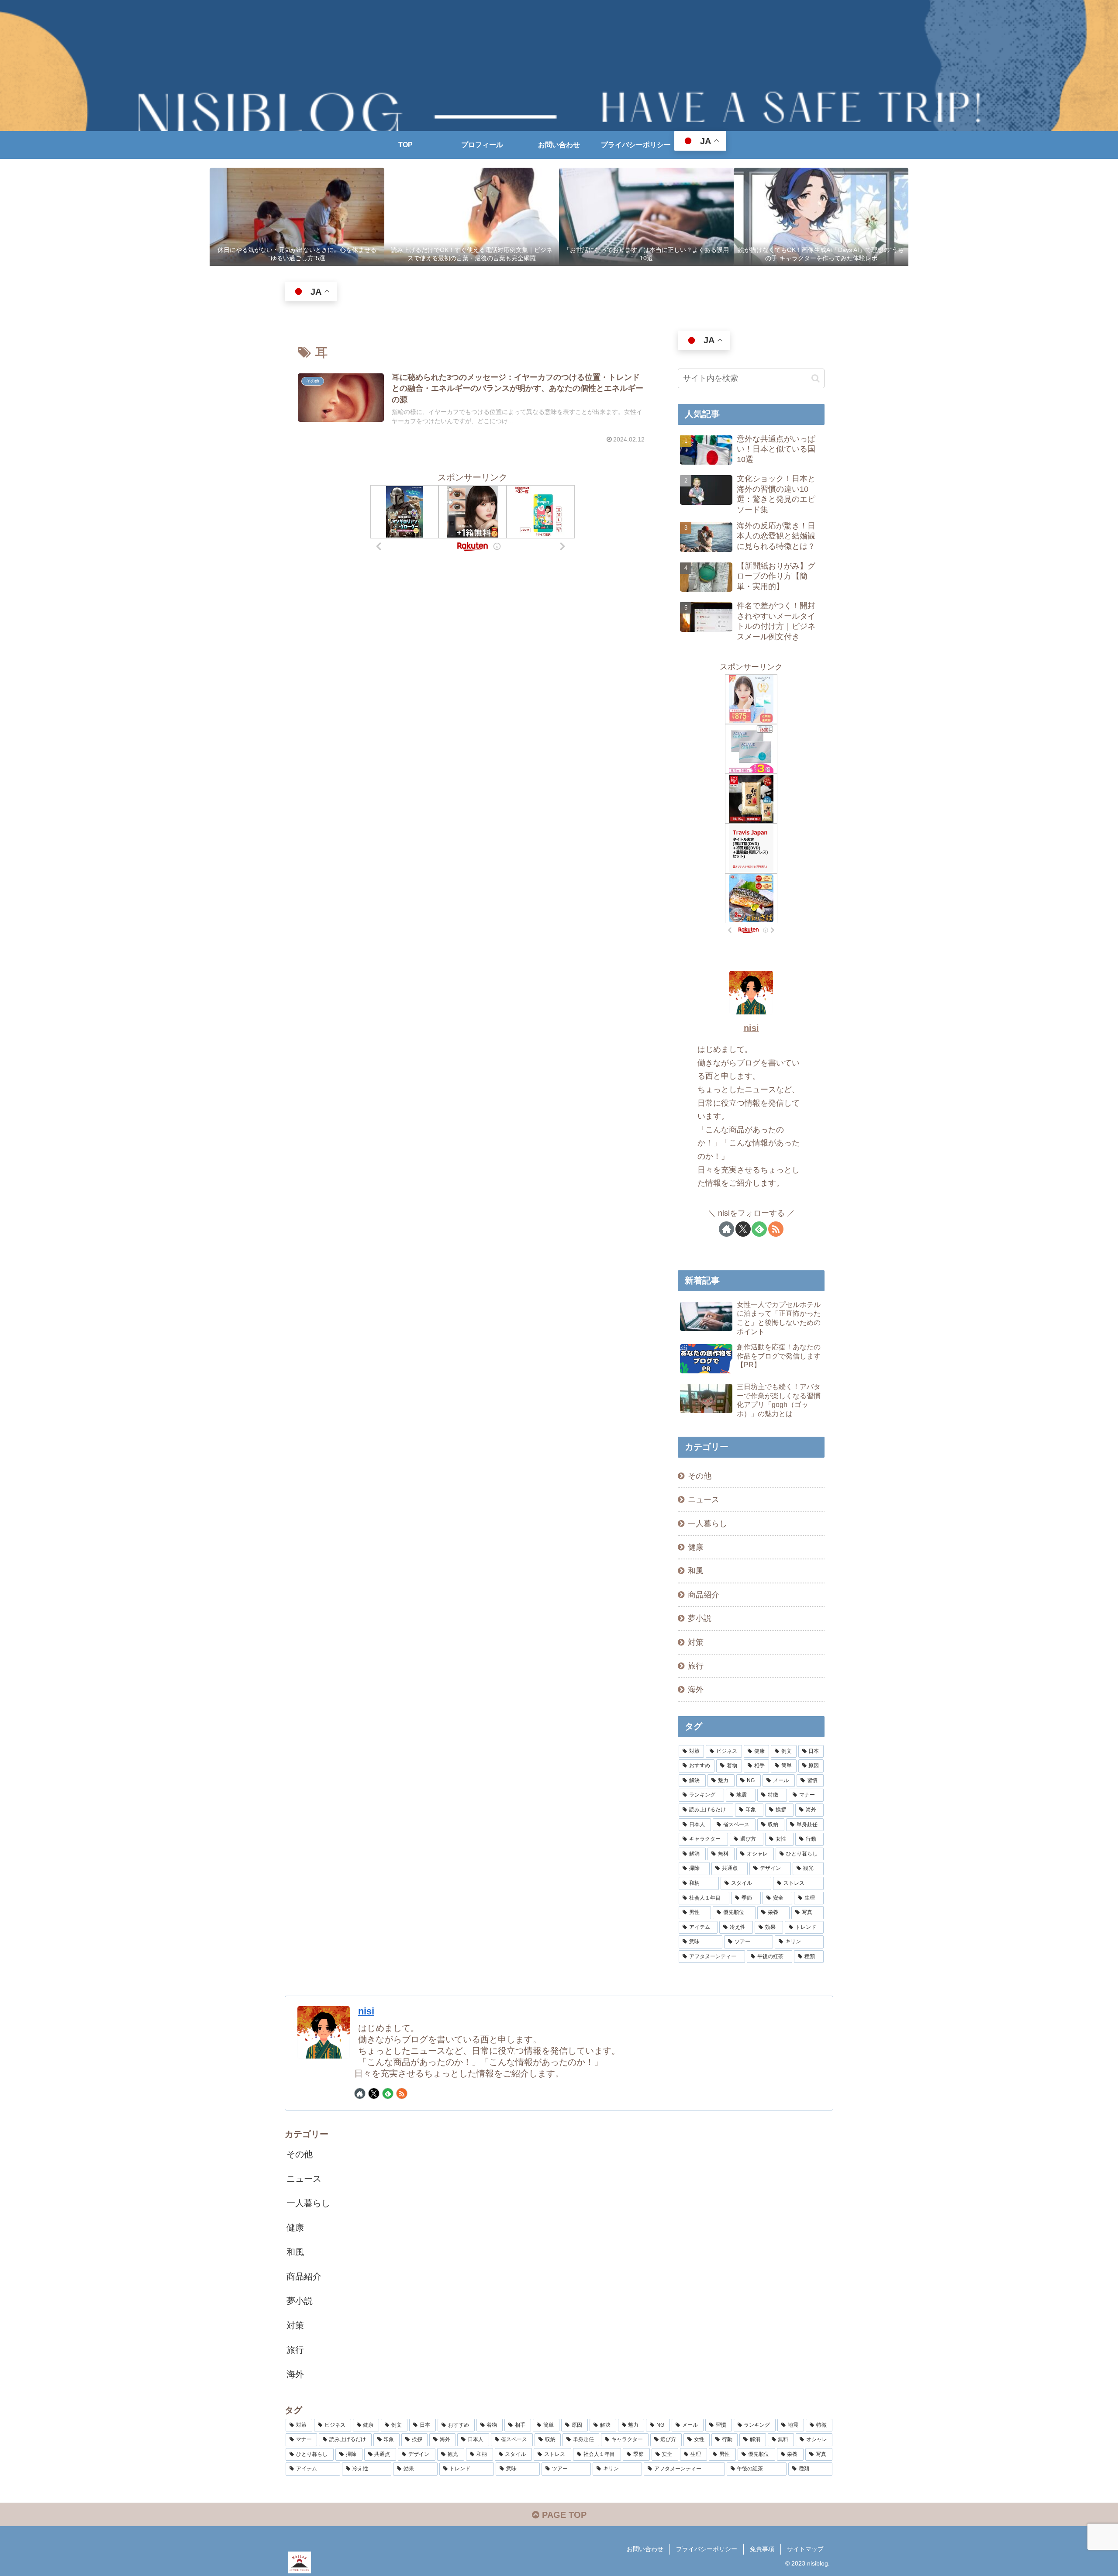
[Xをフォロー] (743, 1229)
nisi (751, 1028)
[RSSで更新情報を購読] (776, 1229)
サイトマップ (805, 2549)
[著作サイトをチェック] (726, 1229)
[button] (816, 378)
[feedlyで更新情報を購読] (759, 1229)
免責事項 (762, 2549)
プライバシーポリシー (707, 2549)
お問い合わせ (645, 2549)
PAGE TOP (563, 2515)
